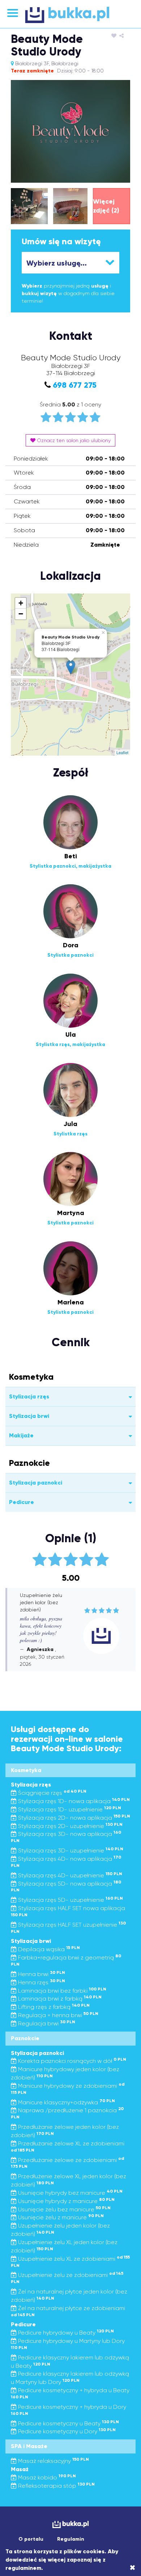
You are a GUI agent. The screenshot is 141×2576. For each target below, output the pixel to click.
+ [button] (21, 603)
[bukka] (70, 15)
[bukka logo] (70, 2524)
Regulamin (71, 2539)
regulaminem (23, 2568)
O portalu (31, 2539)
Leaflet (122, 752)
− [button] (21, 614)
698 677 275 (75, 385)
